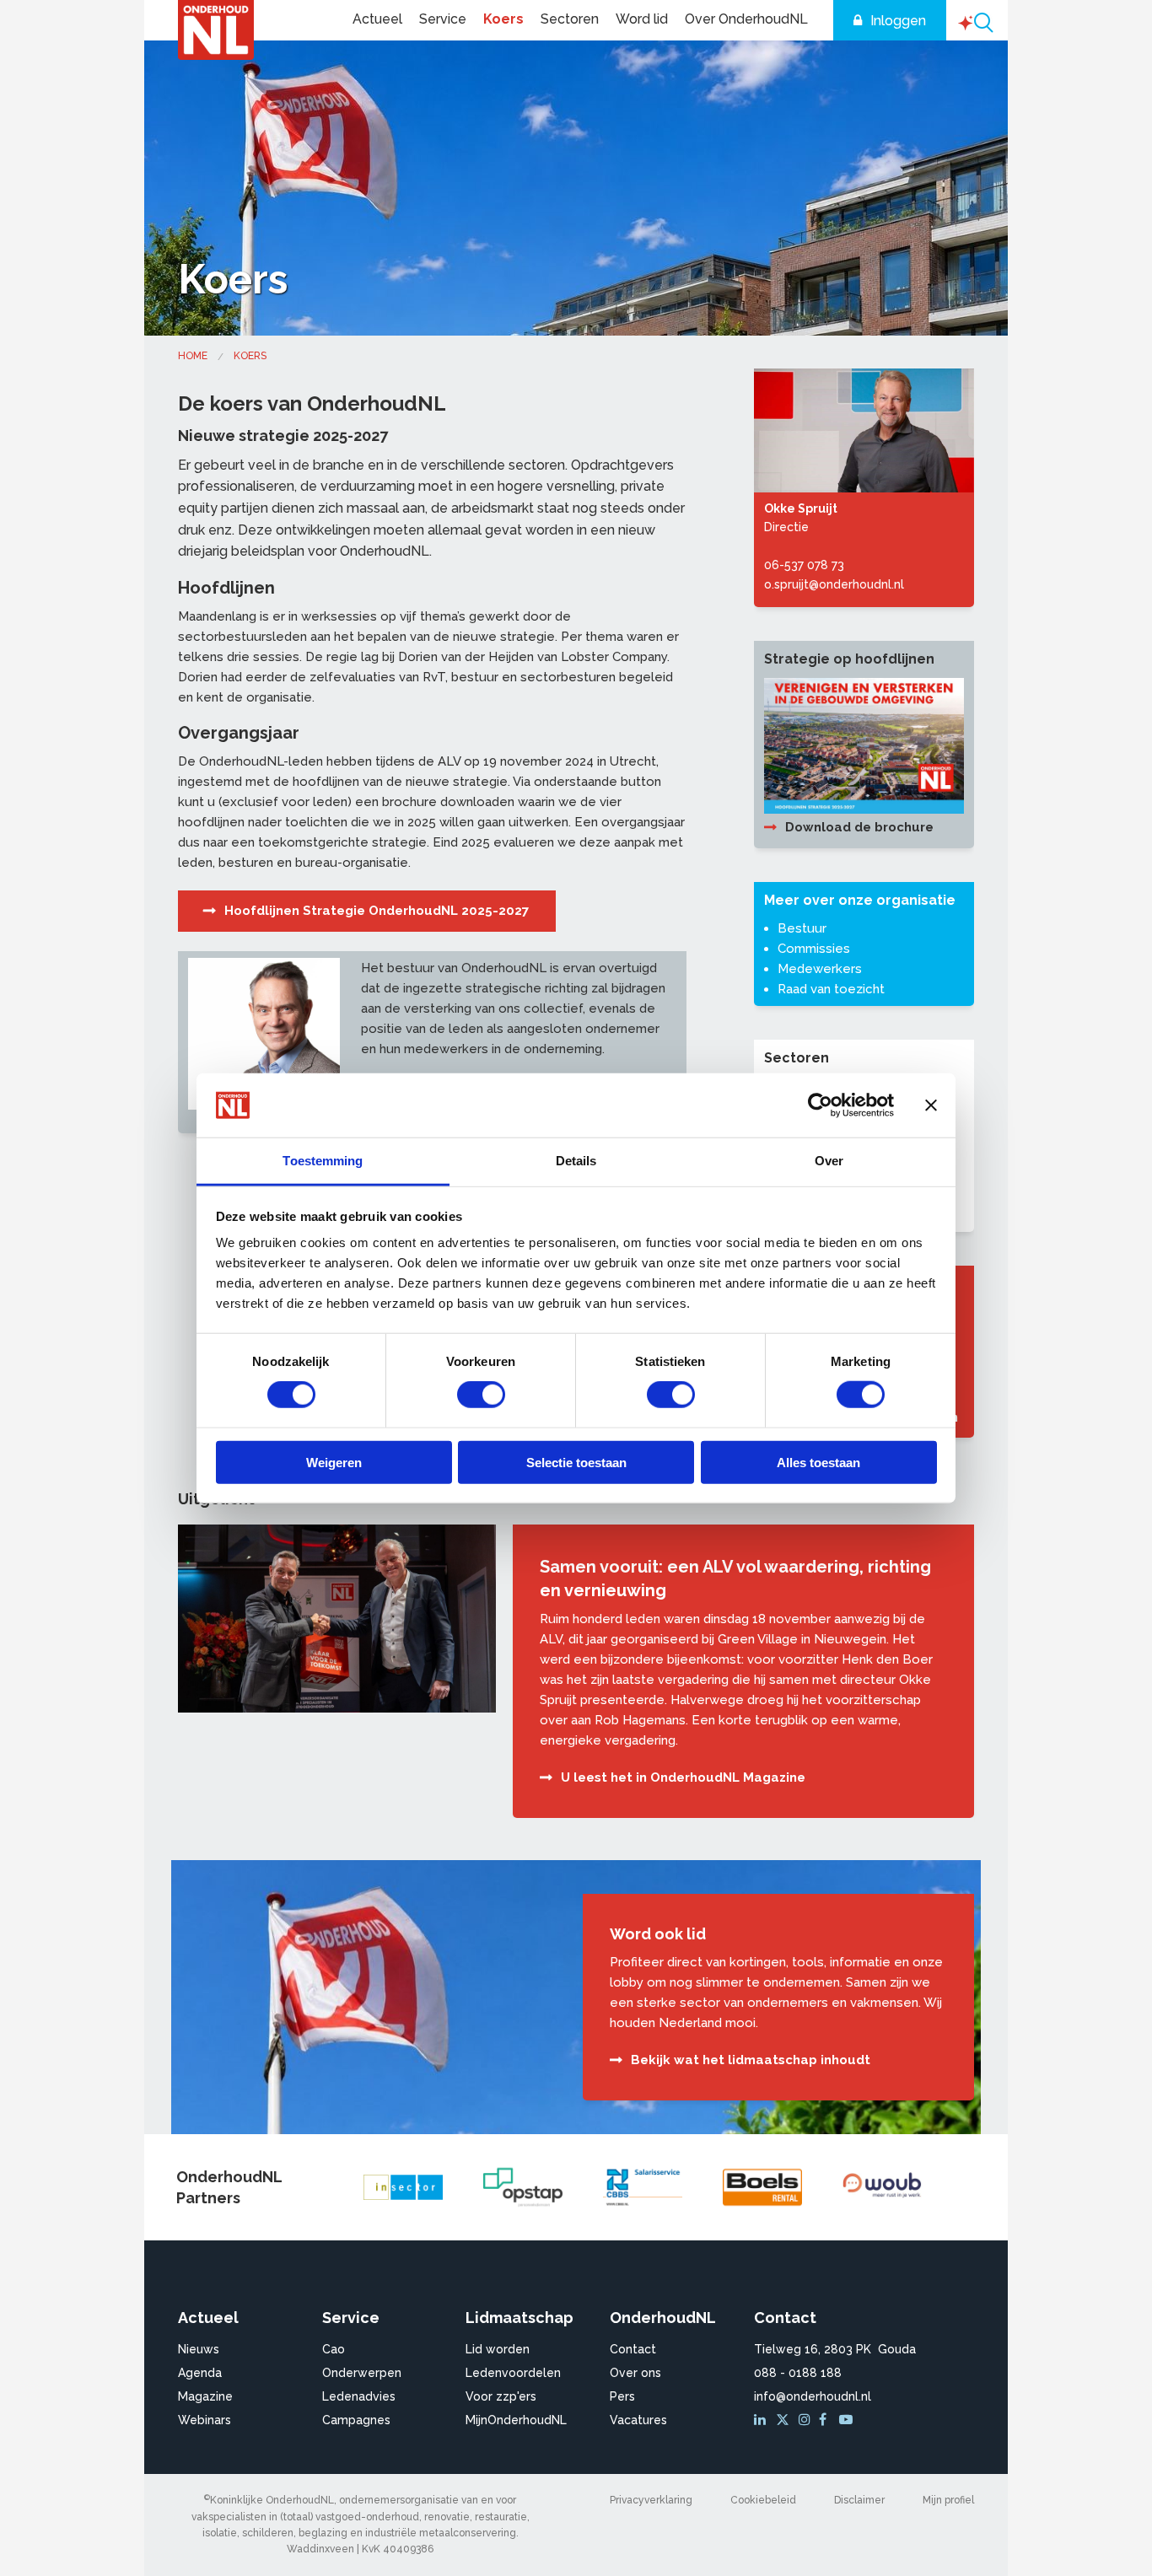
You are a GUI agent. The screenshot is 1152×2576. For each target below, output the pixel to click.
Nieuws (199, 2349)
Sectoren (570, 19)
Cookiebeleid (763, 2500)
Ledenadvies (359, 2396)
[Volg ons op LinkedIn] (762, 2420)
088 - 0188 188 (798, 2373)
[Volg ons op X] (785, 2420)
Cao (334, 2349)
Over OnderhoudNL (746, 19)
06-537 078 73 (804, 565)
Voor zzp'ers (501, 2396)
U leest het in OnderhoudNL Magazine (683, 1777)
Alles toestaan (818, 1462)
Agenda (200, 2373)
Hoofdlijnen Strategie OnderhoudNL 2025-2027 (377, 911)
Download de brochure (859, 827)
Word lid (642, 19)
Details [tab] (576, 1161)
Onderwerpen (362, 2373)
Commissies (814, 949)
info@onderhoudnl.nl (813, 2396)
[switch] (481, 1395)
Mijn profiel (948, 2500)
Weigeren (334, 1462)
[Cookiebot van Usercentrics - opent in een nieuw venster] (820, 1105)
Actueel (377, 19)
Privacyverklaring (651, 2500)
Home (193, 356)
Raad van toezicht (831, 989)
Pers (622, 2396)
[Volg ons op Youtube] (848, 2420)
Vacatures (638, 2420)
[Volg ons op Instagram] (807, 2420)
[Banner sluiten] (931, 1105)
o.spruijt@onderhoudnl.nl (834, 584)
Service (443, 19)
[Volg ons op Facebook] (827, 2420)
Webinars (205, 2420)
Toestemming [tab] (323, 1161)
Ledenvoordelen (513, 2373)
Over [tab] (829, 1161)
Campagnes (356, 2420)
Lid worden (498, 2349)
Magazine (205, 2396)
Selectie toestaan (576, 1462)
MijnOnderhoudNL (516, 2420)
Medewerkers (820, 969)
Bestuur (802, 928)
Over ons (635, 2373)
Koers (503, 19)
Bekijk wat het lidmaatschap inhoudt (751, 2060)
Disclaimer (859, 2500)
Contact (633, 2349)
